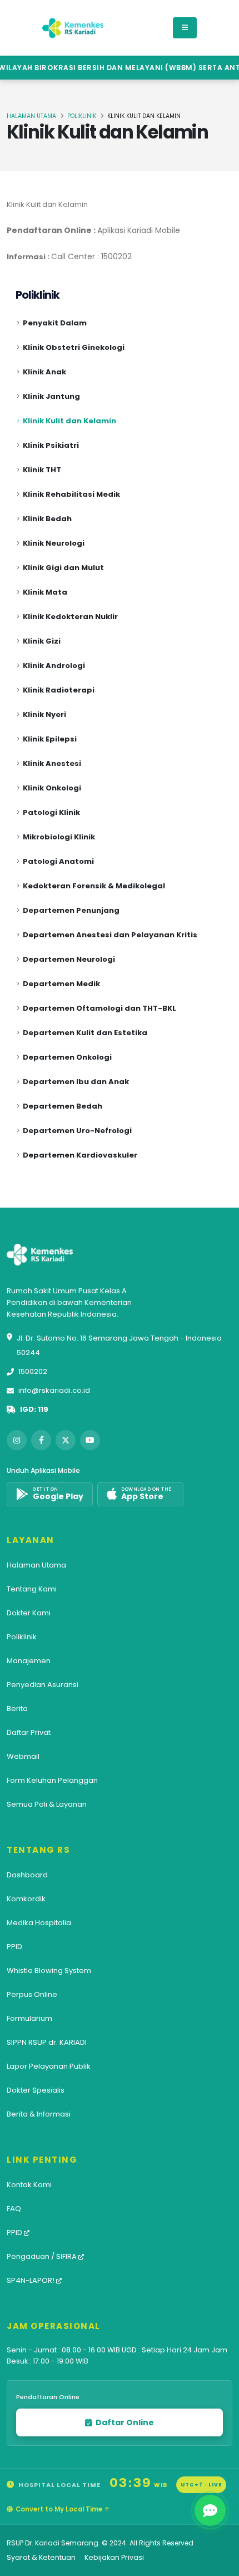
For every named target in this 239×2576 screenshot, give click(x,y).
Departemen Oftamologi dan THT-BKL (99, 1008)
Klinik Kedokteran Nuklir (70, 617)
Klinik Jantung (51, 396)
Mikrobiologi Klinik (59, 837)
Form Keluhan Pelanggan (52, 1780)
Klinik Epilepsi (50, 739)
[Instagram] (17, 1440)
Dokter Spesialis (36, 2090)
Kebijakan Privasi (114, 2557)
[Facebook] (41, 1440)
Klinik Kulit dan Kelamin (69, 421)
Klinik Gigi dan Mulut (63, 568)
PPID (14, 1947)
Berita (17, 1709)
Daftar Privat (29, 1732)
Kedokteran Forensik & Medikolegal (94, 886)
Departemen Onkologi (67, 1057)
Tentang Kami (32, 1589)
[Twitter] (66, 1440)
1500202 (33, 1371)
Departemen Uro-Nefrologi (77, 1131)
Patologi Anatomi (58, 861)
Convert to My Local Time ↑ (63, 2509)
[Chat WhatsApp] (210, 2510)
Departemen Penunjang (71, 910)
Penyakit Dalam (55, 323)
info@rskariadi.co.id (54, 1390)
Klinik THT (42, 470)
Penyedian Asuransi (43, 1685)
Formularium (29, 2018)
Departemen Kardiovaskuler (80, 1155)
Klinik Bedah (47, 519)
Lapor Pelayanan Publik (49, 2066)
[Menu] (185, 28)
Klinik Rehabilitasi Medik (71, 494)
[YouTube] (90, 1440)
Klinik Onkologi (52, 788)
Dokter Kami (29, 1613)
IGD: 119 (34, 1409)
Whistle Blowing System (49, 1971)
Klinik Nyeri (44, 715)
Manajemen (29, 1661)
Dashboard (27, 1875)
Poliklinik (82, 116)
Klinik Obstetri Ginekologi (74, 347)
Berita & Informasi (39, 2114)
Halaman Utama (31, 116)
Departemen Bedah (63, 1106)
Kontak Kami (29, 2185)
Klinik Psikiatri (51, 445)
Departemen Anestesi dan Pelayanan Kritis (110, 935)
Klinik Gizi (42, 641)
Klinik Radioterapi (59, 690)
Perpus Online (32, 1994)
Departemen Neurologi (69, 959)
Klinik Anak (44, 372)
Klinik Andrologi (54, 666)
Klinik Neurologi (54, 543)
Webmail (23, 1756)
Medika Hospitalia (39, 1923)
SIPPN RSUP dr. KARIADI (47, 2042)
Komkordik (26, 1899)
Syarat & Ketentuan (41, 2557)
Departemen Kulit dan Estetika (85, 1033)
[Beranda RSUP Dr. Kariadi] (73, 28)
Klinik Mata (45, 592)
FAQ (14, 2209)
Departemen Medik (61, 984)
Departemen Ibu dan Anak (76, 1082)
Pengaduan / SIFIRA (43, 2256)
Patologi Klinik (51, 812)
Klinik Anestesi (52, 763)
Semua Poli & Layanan (47, 1804)
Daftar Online (124, 2422)
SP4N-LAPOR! (31, 2280)
